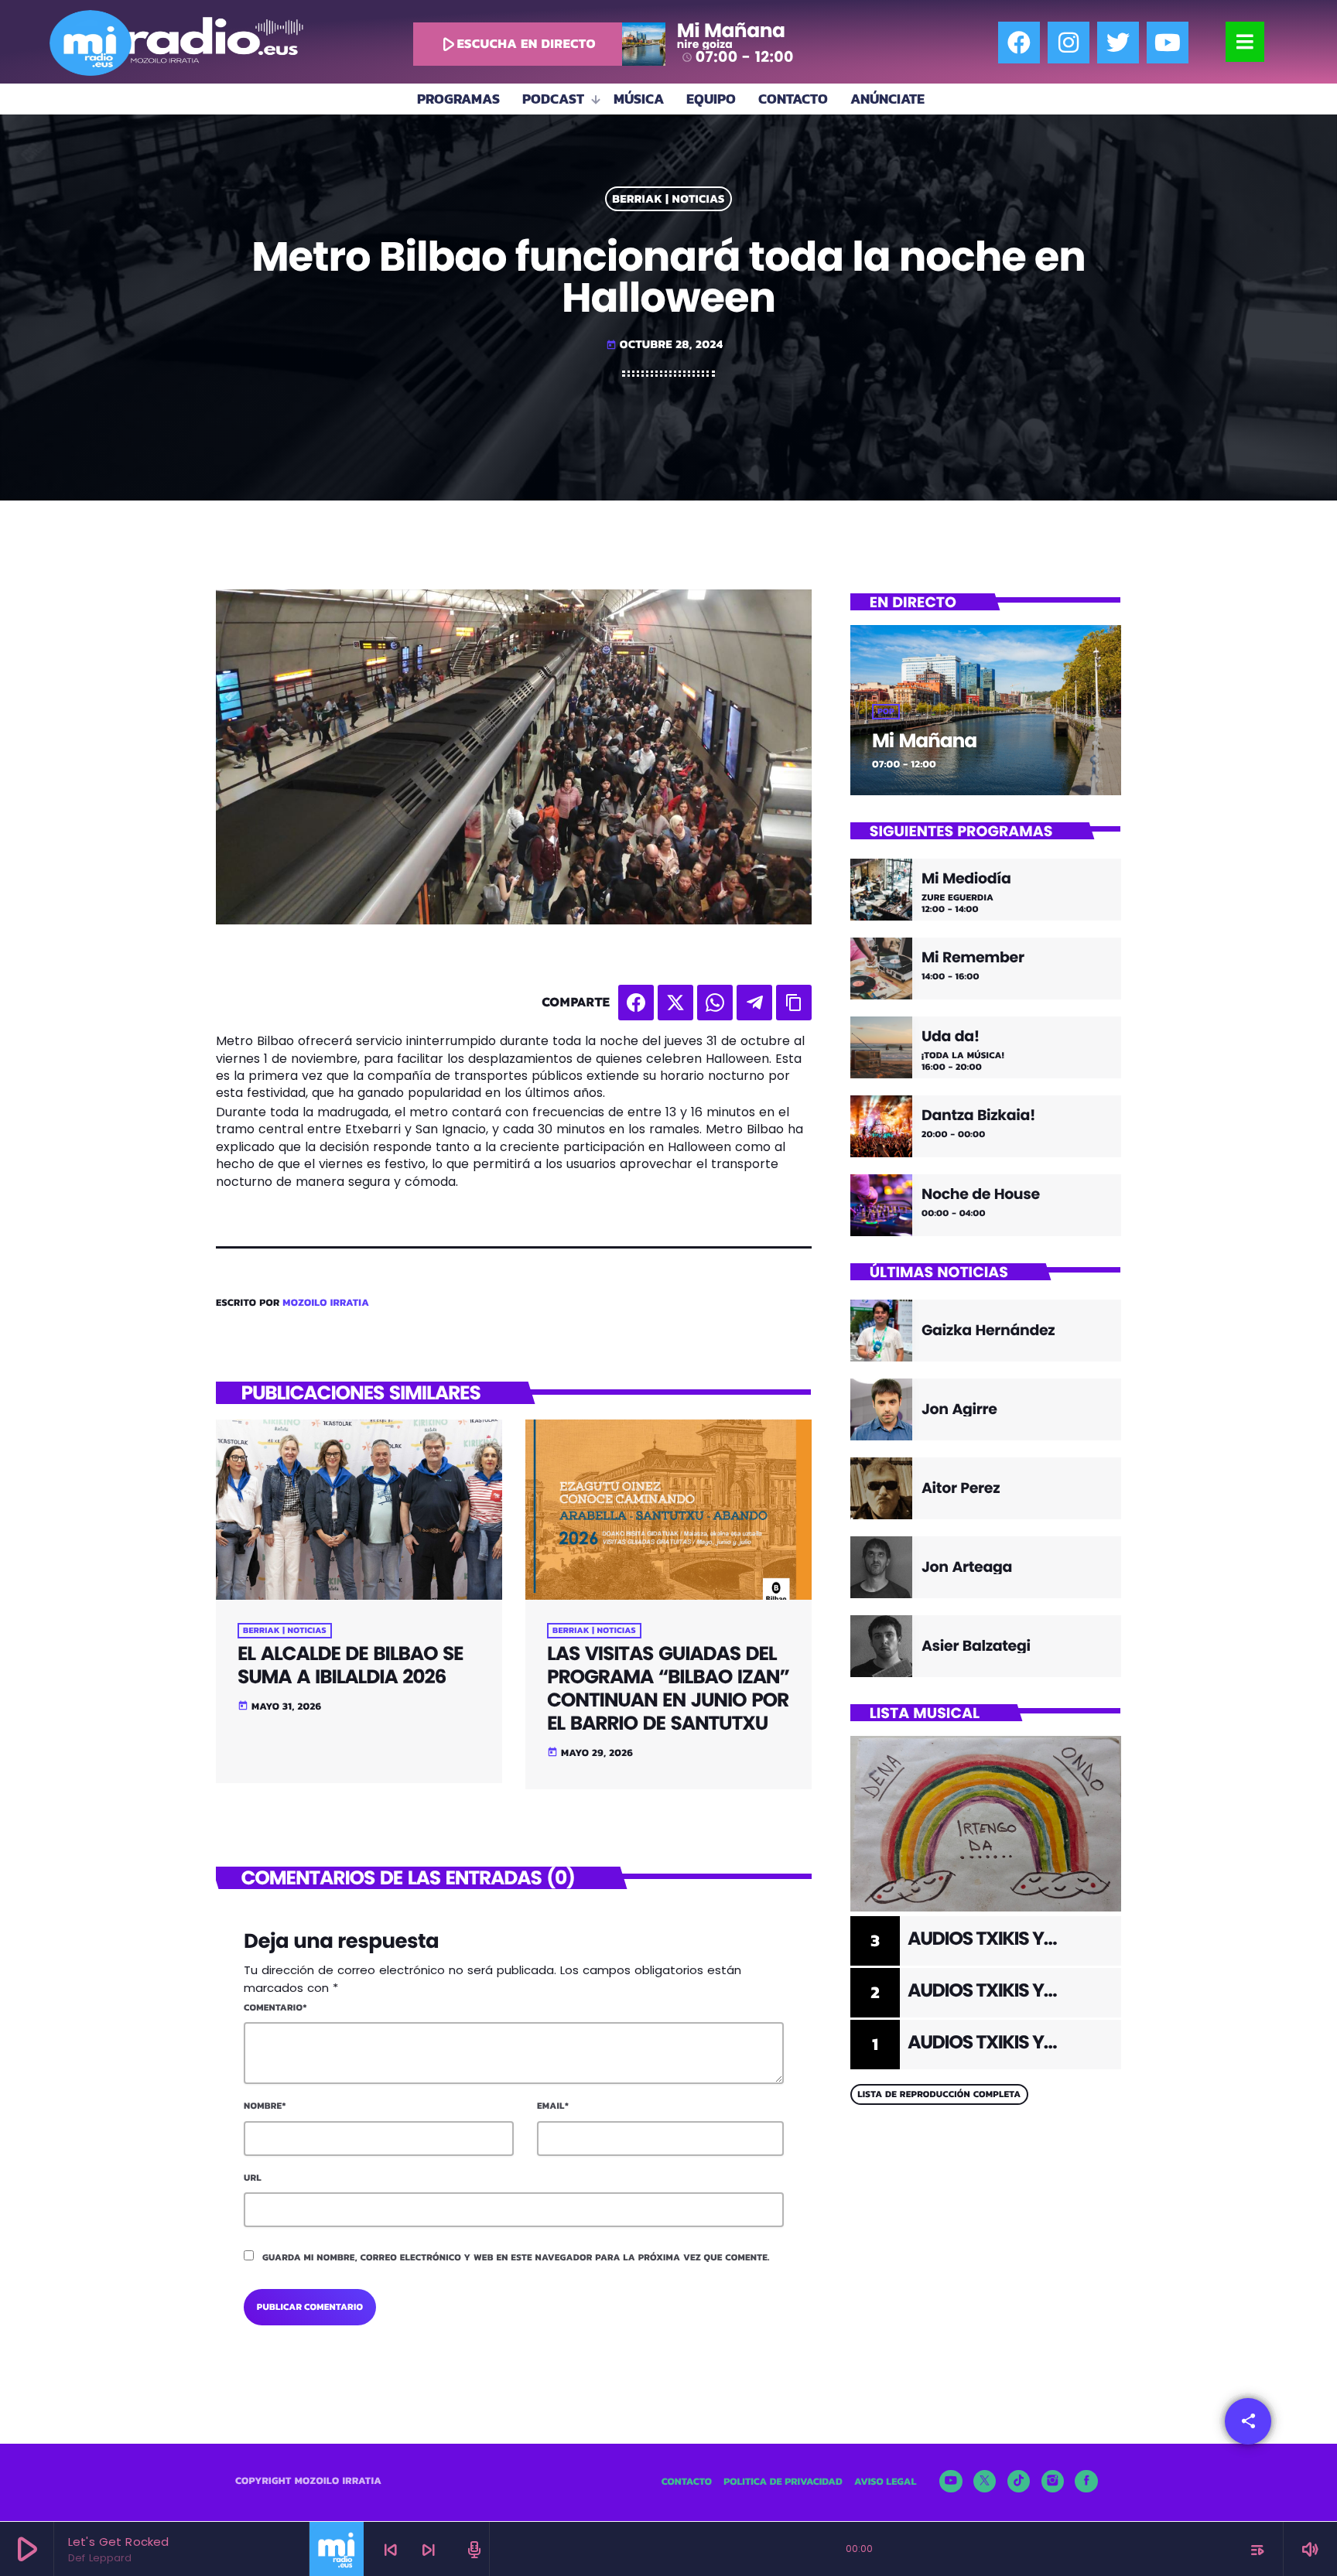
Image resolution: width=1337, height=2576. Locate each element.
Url (253, 2178)
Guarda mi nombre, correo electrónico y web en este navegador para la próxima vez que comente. (516, 2257)
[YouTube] (951, 2482)
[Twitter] (1118, 43)
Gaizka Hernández (988, 1330)
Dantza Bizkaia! (978, 1116)
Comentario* (275, 2007)
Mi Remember (973, 958)
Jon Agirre (959, 1409)
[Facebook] (1019, 43)
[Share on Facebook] (636, 1003)
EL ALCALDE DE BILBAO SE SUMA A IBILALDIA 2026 (350, 1665)
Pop (886, 712)
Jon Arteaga (967, 1567)
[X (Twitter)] (985, 2482)
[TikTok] (1019, 2482)
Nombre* (265, 2106)
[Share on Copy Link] (794, 1003)
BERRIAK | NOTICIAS (668, 199)
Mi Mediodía (966, 879)
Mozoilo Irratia (326, 1303)
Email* (553, 2106)
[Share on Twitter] (675, 1003)
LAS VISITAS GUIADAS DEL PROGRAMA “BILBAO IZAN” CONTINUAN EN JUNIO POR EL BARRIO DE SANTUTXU (668, 1688)
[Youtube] (1168, 43)
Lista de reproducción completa (939, 2094)
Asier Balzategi (976, 1646)
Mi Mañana (924, 741)
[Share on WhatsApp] (715, 1003)
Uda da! (951, 1037)
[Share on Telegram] (754, 1003)
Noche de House (981, 1195)
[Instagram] (1069, 43)
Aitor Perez (961, 1488)
